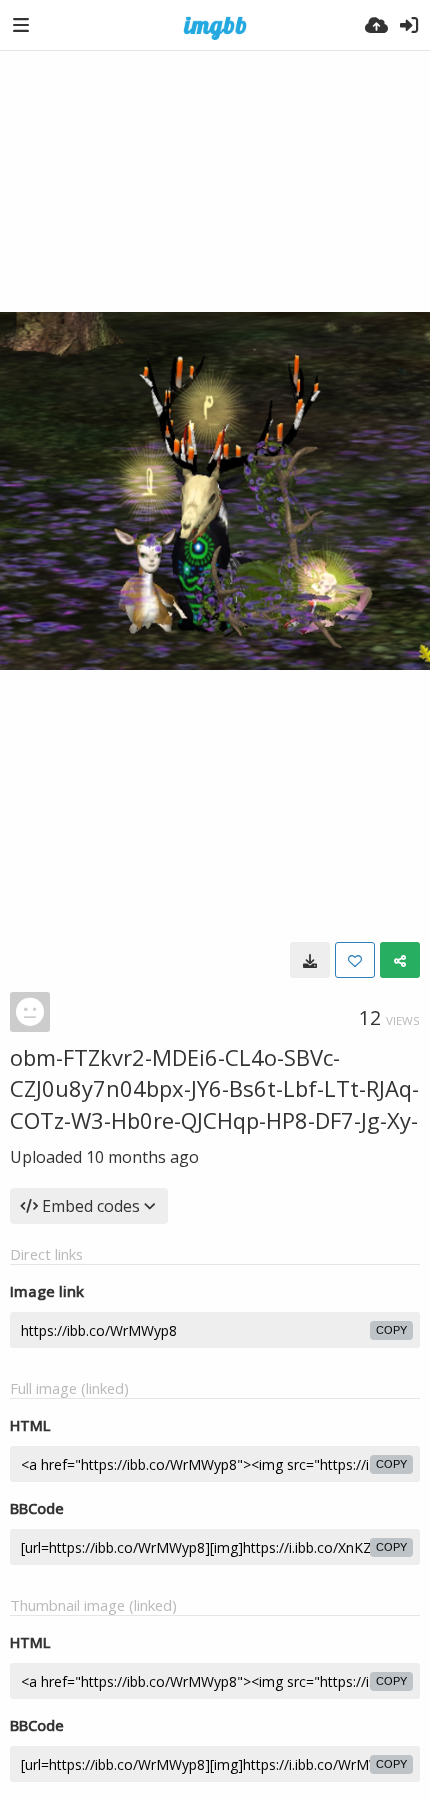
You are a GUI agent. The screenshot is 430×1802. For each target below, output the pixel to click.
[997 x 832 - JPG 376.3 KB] (310, 960)
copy (391, 1330)
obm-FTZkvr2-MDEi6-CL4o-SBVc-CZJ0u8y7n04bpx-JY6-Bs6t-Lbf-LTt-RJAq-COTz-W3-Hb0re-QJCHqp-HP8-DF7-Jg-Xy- (214, 1088)
